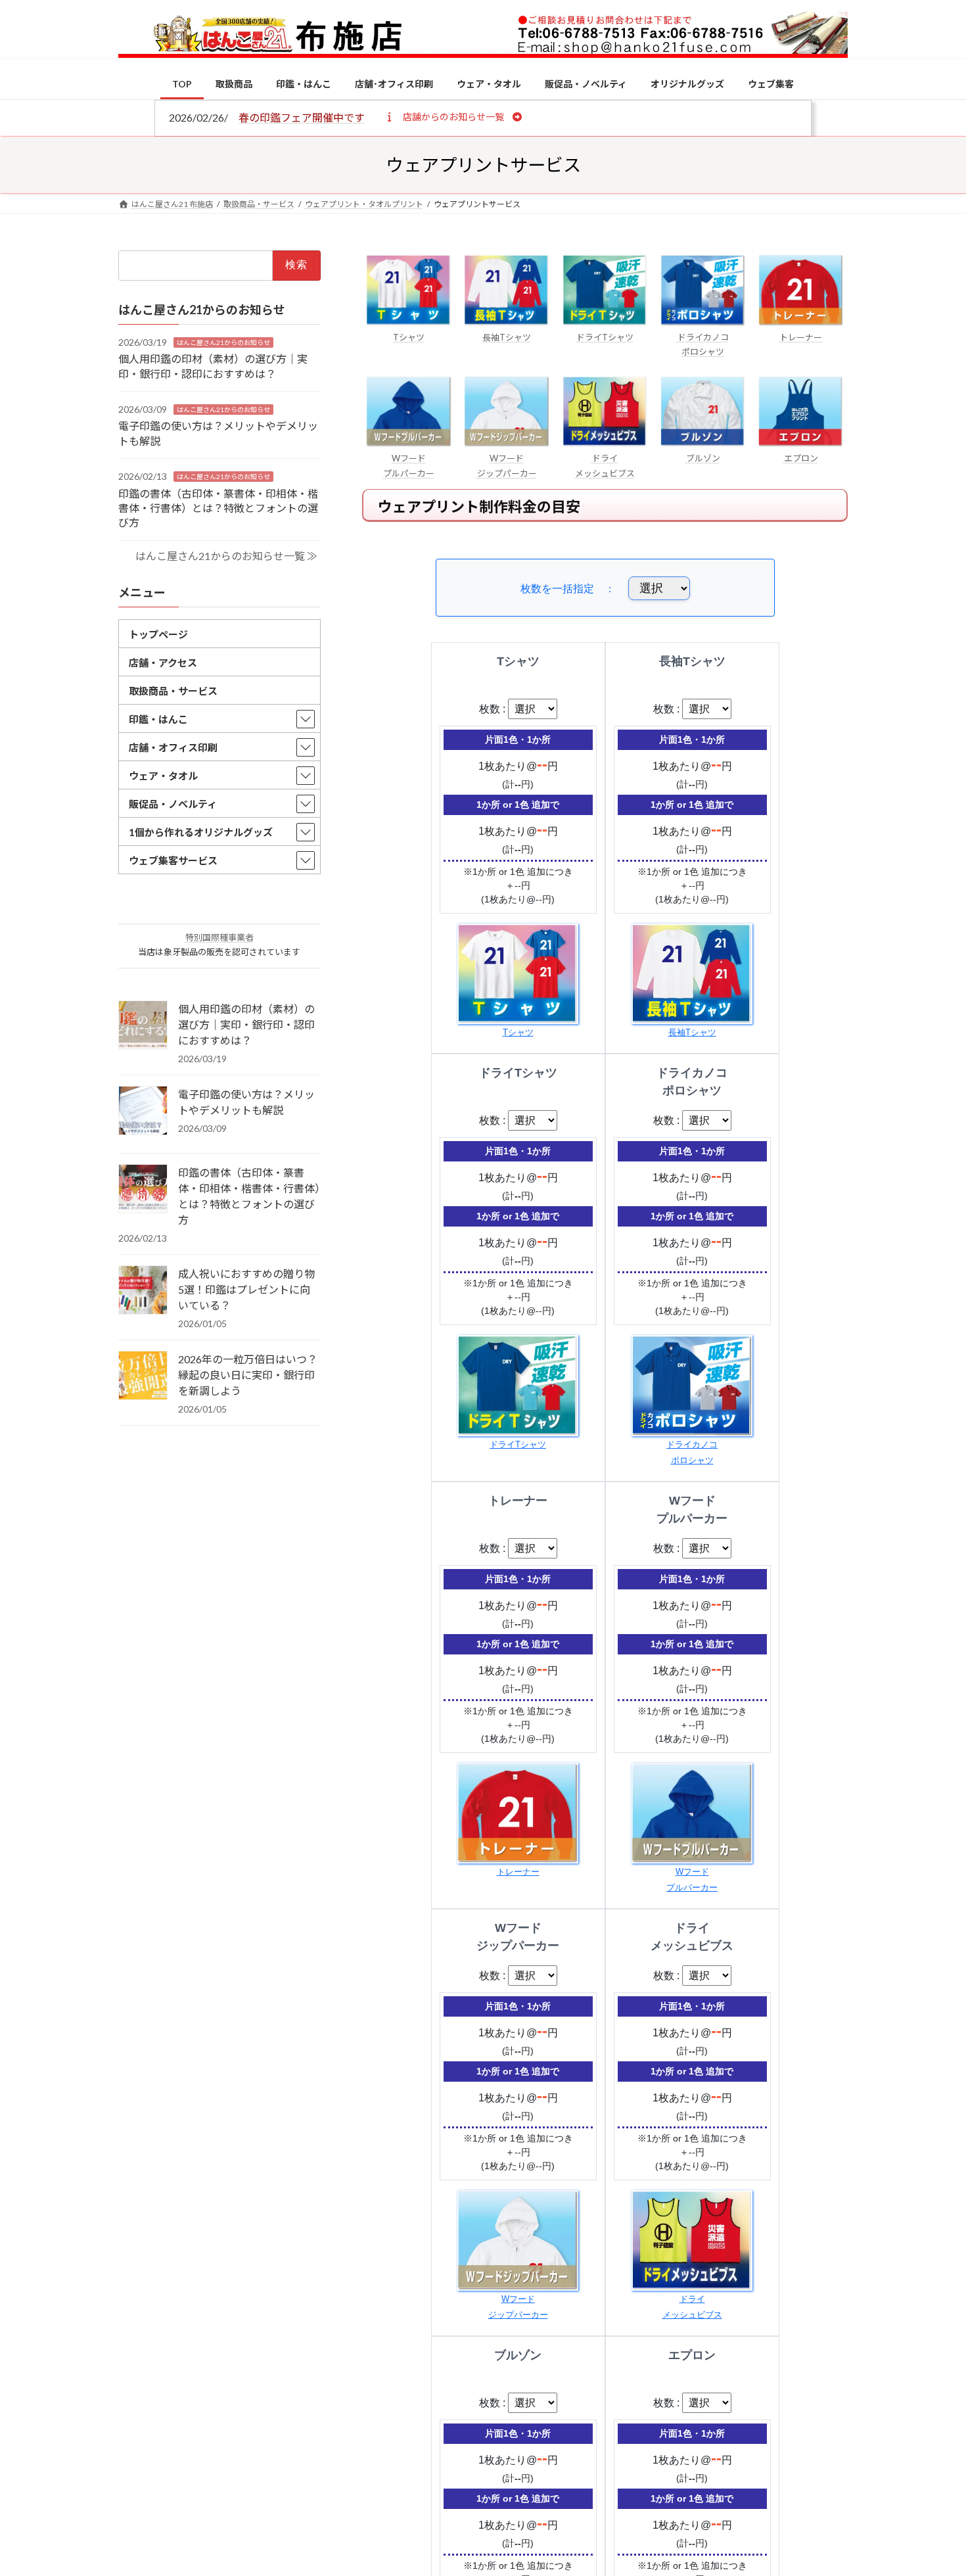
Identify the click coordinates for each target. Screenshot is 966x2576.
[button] (453, 116)
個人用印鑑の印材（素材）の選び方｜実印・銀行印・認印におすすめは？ (246, 1024)
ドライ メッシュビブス (605, 465)
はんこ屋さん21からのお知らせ (223, 342)
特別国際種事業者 (219, 937)
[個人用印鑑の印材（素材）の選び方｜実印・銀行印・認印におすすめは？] (143, 1026)
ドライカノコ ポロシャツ (703, 344)
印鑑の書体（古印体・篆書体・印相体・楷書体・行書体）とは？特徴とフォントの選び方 (218, 507)
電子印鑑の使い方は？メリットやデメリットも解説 (246, 1102)
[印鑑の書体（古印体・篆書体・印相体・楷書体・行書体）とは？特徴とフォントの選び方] (143, 1190)
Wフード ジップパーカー (507, 465)
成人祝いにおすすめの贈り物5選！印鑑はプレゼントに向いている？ (246, 1289)
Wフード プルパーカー (409, 465)
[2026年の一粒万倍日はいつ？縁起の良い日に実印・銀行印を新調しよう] (143, 1376)
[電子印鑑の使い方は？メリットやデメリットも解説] (143, 1112)
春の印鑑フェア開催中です (302, 117)
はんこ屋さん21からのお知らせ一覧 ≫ (226, 556)
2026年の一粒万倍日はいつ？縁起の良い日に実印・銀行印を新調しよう (248, 1375)
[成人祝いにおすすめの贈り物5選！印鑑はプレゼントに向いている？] (143, 1291)
